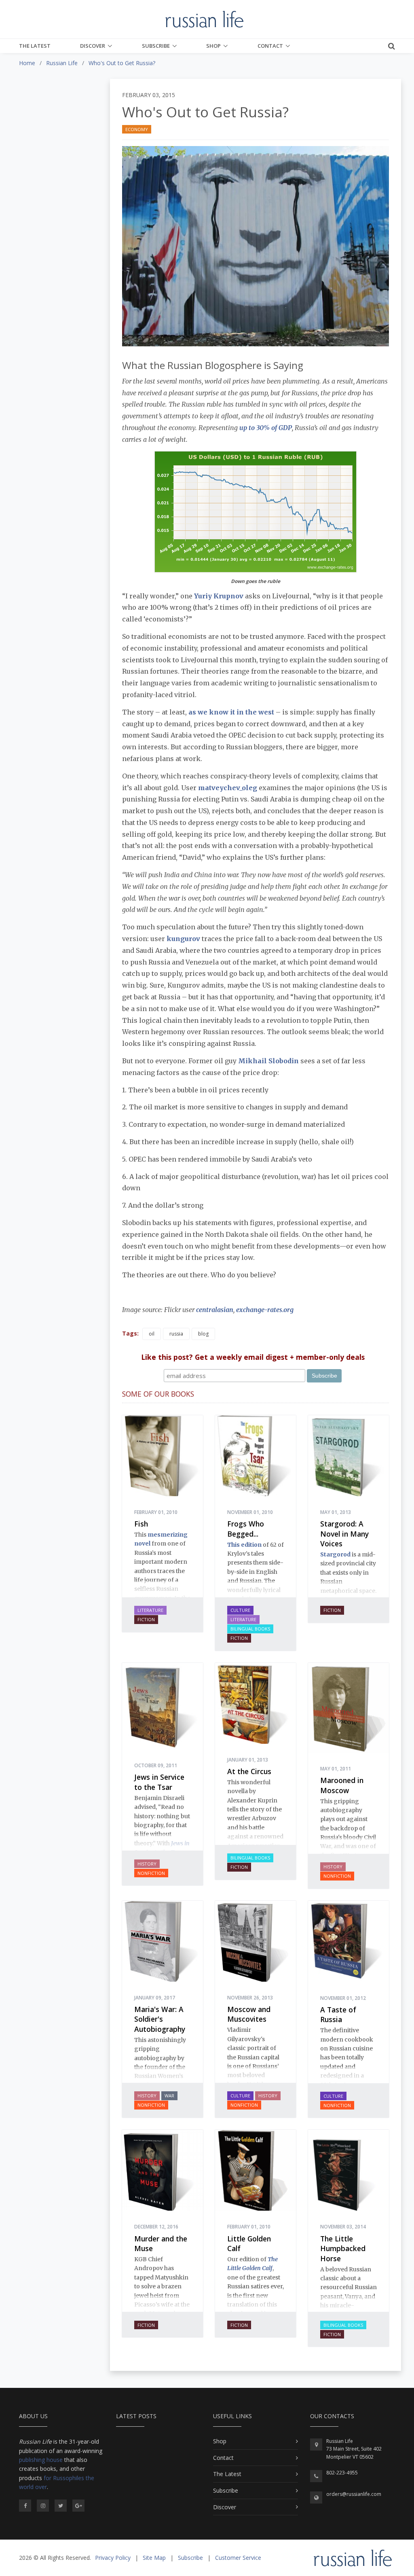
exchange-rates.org (265, 1310)
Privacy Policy (113, 2558)
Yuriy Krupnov (219, 596)
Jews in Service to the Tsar (159, 1782)
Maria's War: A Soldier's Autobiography (160, 2019)
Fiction (146, 1619)
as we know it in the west (231, 712)
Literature (150, 1610)
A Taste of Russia (338, 2015)
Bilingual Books (250, 1629)
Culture (240, 1610)
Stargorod (335, 1554)
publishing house (41, 2460)
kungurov (184, 939)
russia (176, 1334)
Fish (141, 1524)
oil (152, 1334)
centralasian (215, 1310)
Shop (213, 46)
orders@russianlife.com (354, 2494)
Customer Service (238, 2558)
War (169, 2096)
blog (203, 1334)
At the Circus (249, 1771)
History (147, 1864)
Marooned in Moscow (342, 1785)
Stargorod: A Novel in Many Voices (344, 1534)
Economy (137, 129)
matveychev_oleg (228, 788)
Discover (93, 46)
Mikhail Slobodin (268, 1061)
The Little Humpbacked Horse (343, 2248)
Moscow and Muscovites (249, 2014)
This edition (244, 1545)
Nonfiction (151, 1873)
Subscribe (156, 46)
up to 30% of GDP (266, 428)
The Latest (35, 46)
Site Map (154, 2558)
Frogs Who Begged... (246, 1529)
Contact (270, 46)
